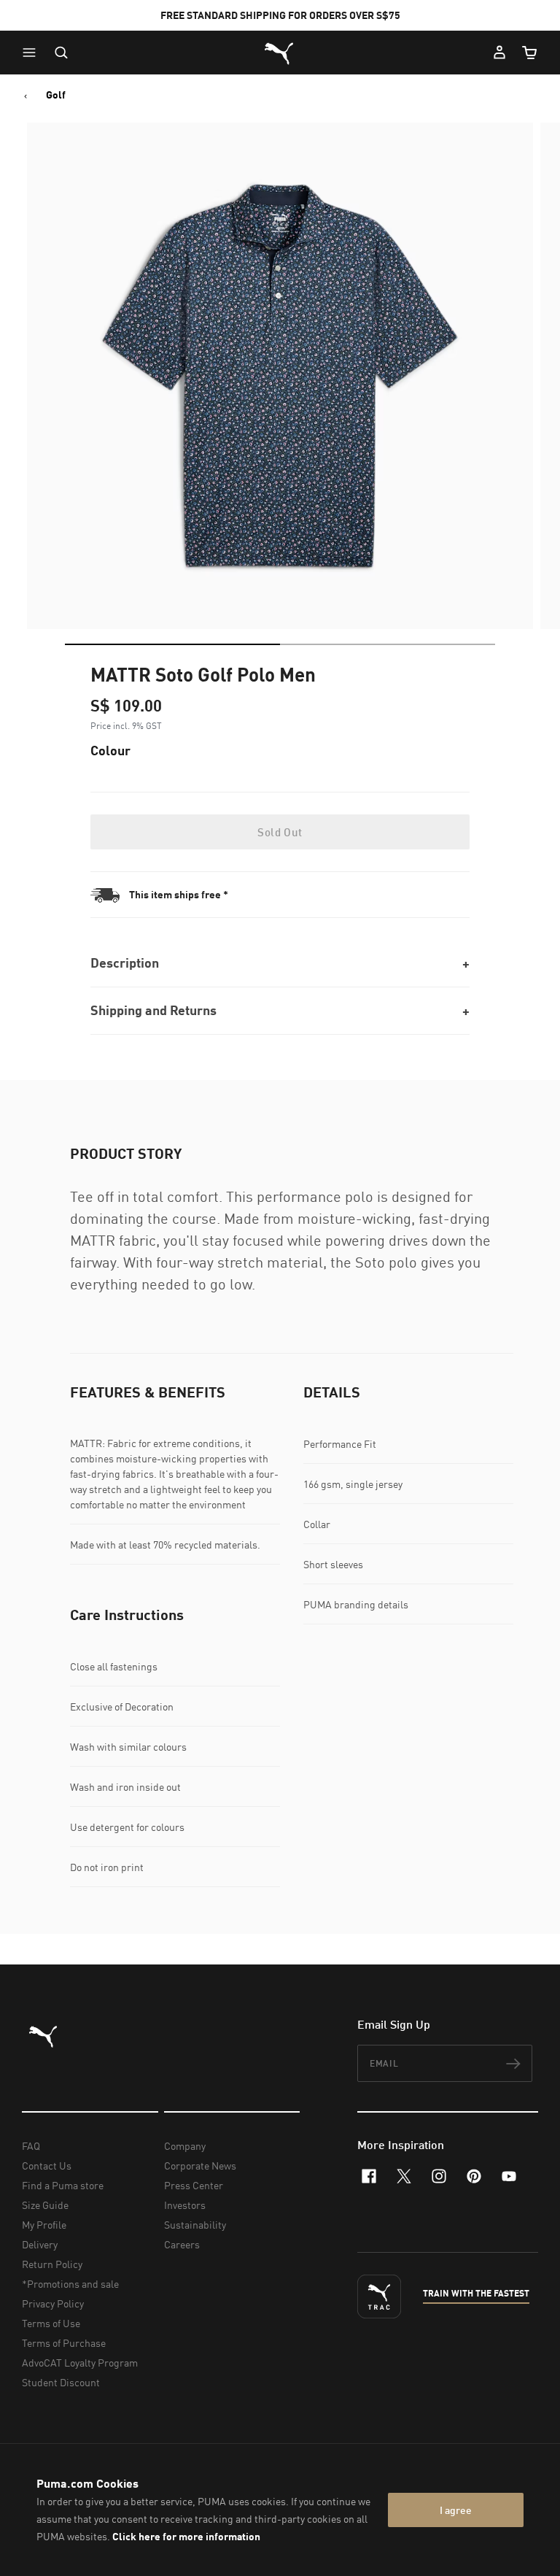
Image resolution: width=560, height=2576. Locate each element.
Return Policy (52, 2264)
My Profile (44, 2225)
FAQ (31, 2146)
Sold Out (280, 832)
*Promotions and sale (70, 2284)
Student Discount (61, 2382)
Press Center (194, 2185)
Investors (185, 2205)
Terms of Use (51, 2323)
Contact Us (47, 2166)
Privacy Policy (53, 2303)
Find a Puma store (63, 2185)
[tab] (172, 644)
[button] (33, 53)
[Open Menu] (33, 53)
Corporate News (200, 2166)
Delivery (40, 2244)
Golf (56, 95)
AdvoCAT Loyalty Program (80, 2363)
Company (185, 2146)
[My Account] (499, 53)
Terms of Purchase (64, 2343)
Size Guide (45, 2205)
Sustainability (195, 2225)
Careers (182, 2244)
